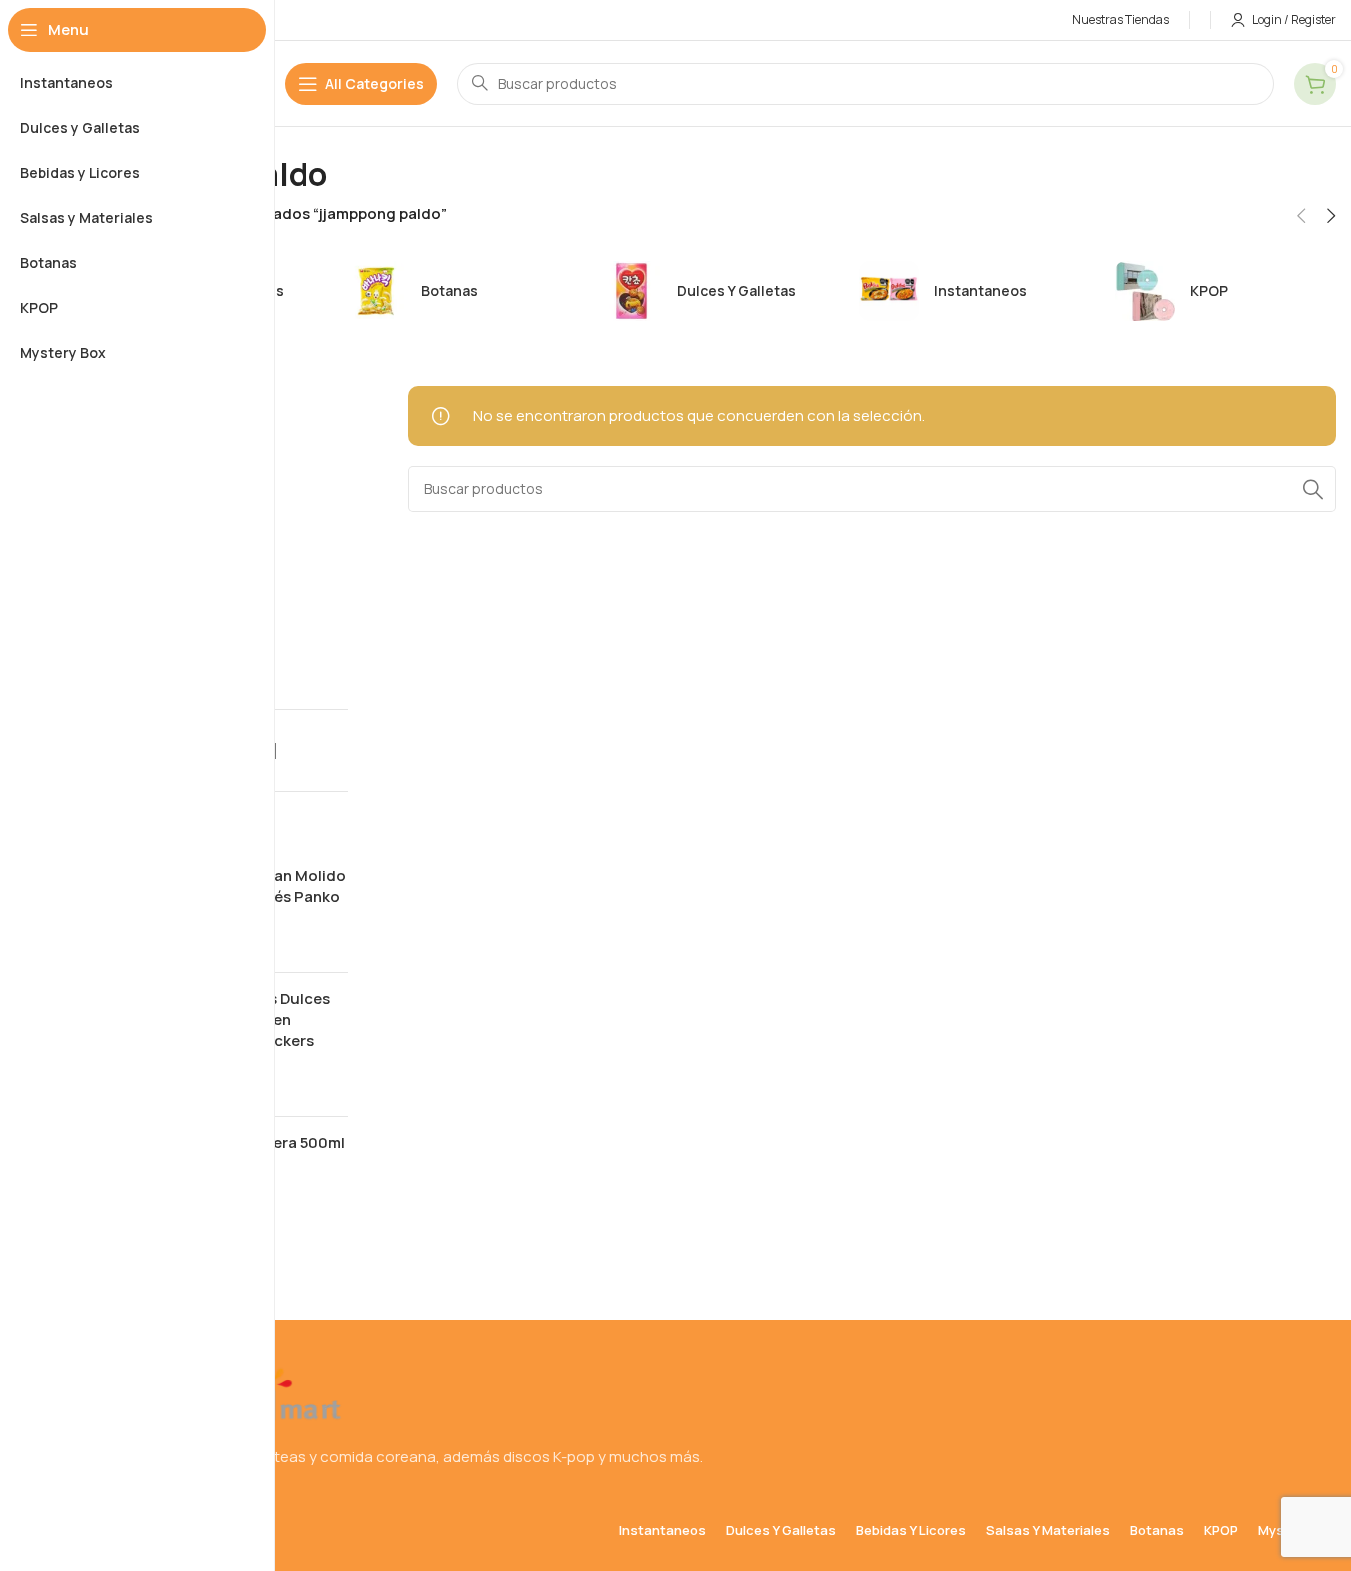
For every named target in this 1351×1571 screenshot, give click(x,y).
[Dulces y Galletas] (705, 291)
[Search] (1313, 489)
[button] (1301, 216)
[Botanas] (449, 291)
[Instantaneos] (962, 291)
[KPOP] (1218, 291)
